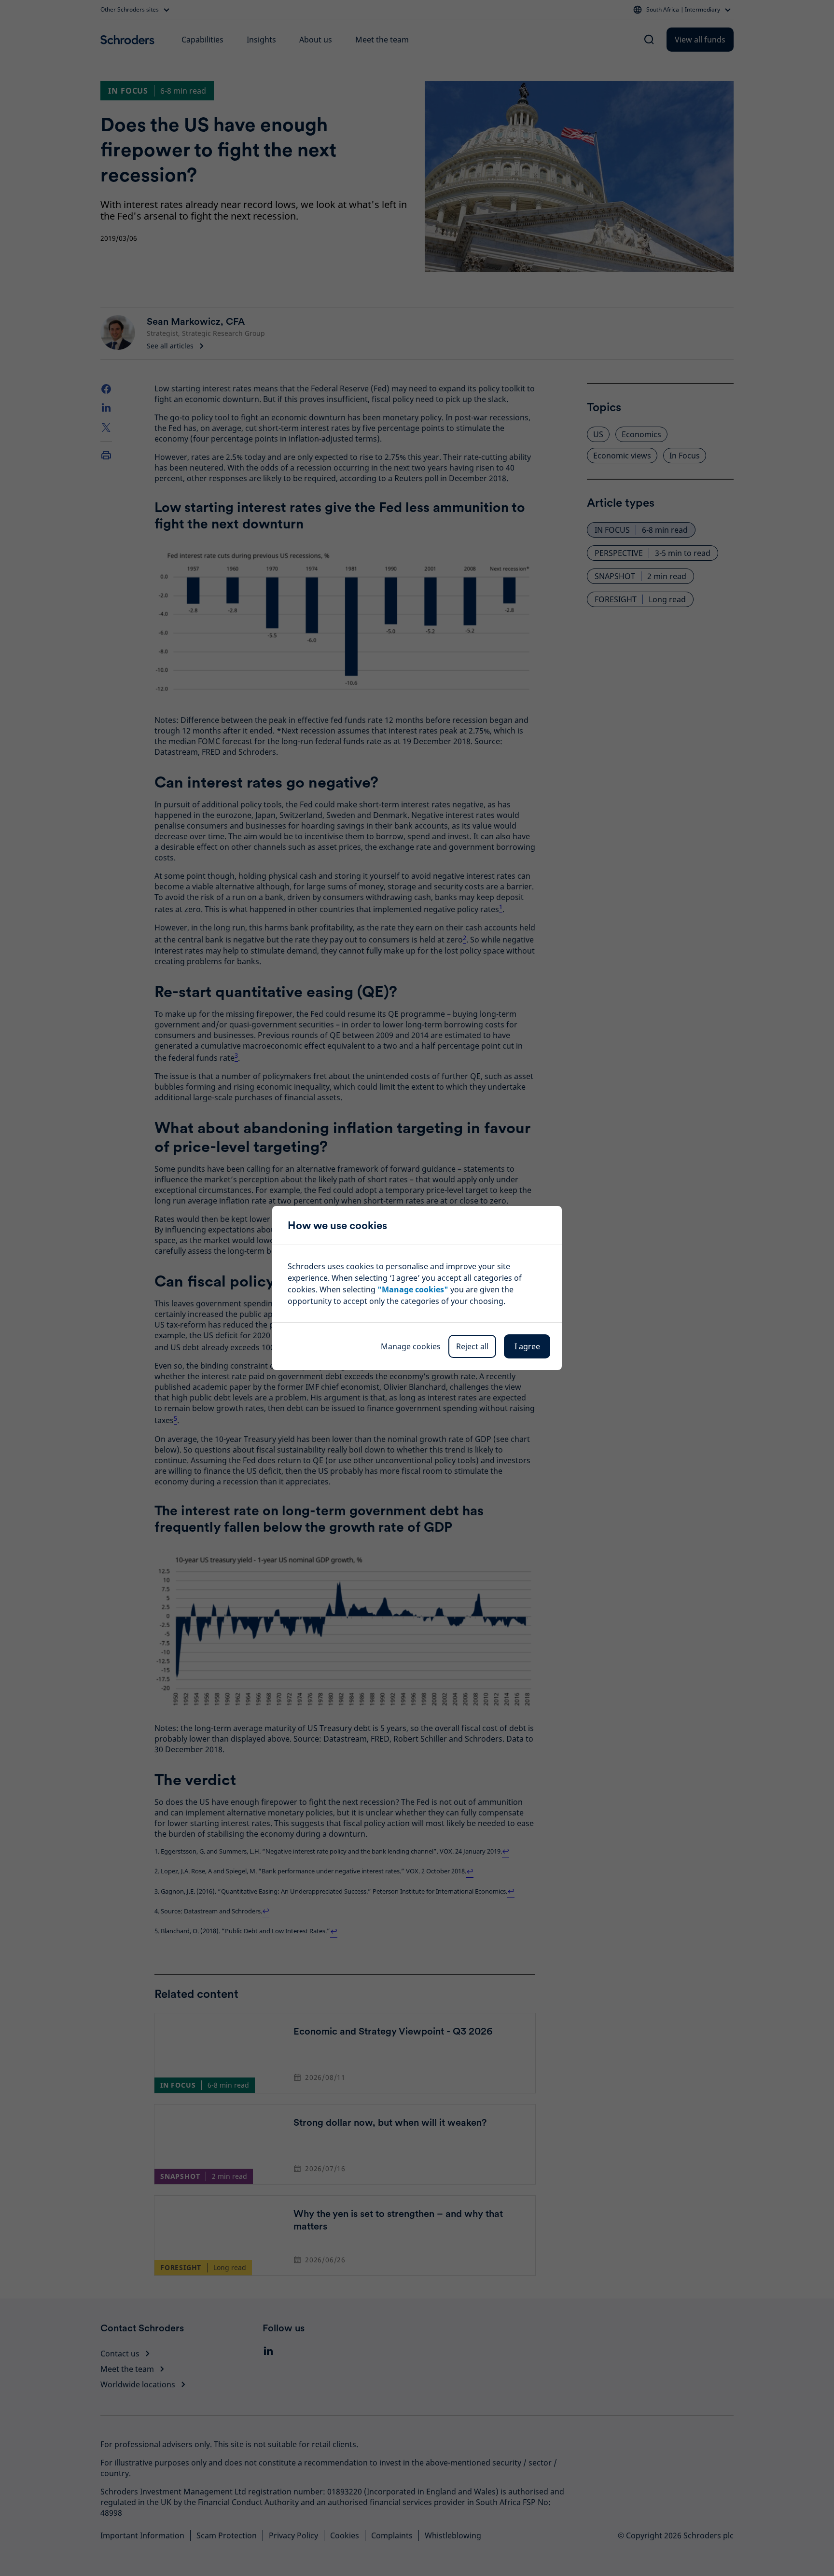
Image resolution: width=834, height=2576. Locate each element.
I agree (527, 1346)
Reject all (472, 1346)
